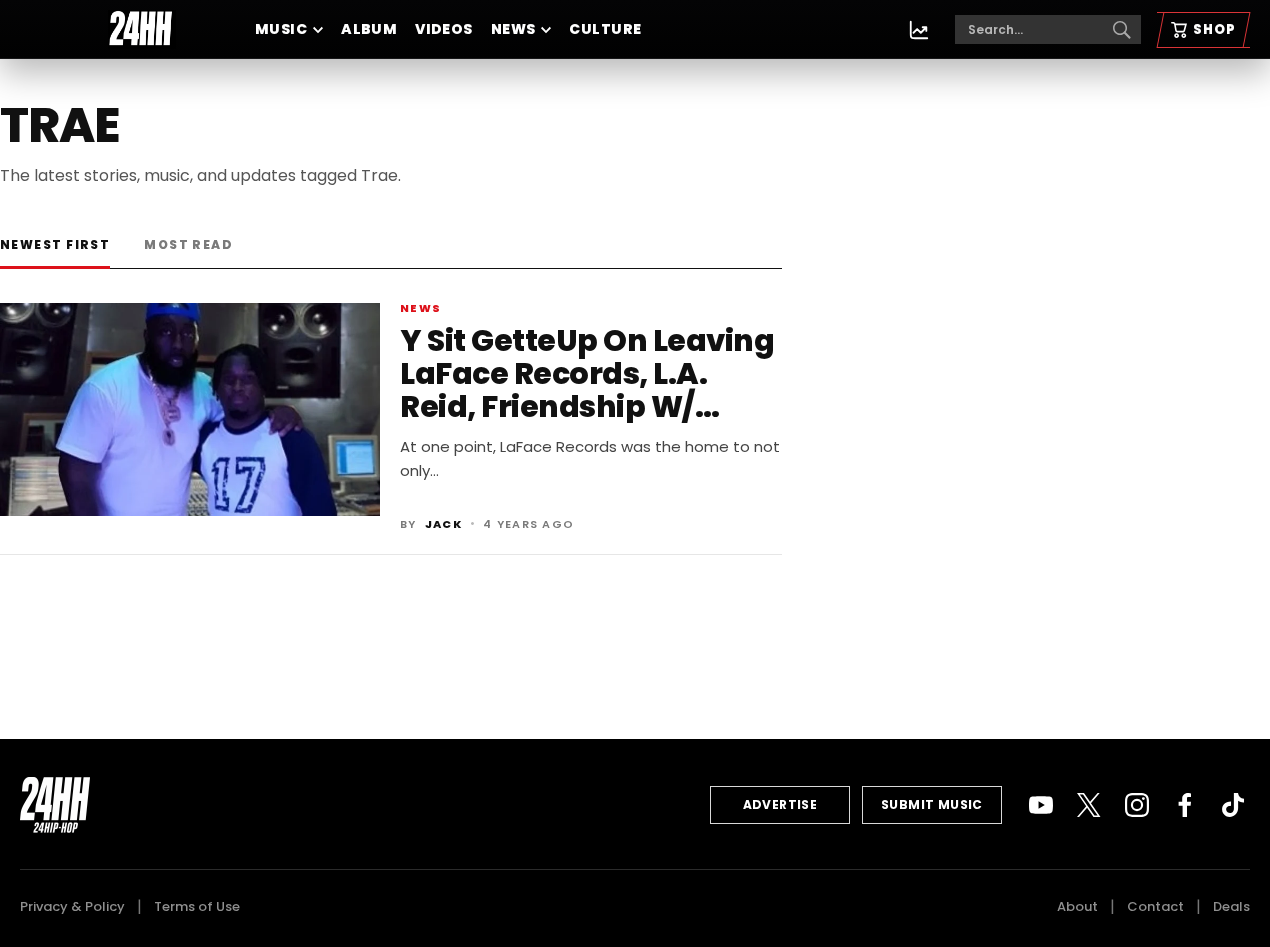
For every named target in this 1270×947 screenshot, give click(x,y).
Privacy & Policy (72, 906)
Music (281, 29)
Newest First (55, 244)
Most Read (188, 244)
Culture (605, 29)
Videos (444, 29)
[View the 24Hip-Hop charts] (919, 30)
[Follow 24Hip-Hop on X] (1089, 805)
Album (369, 29)
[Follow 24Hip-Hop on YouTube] (1041, 805)
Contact (1155, 906)
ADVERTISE (780, 804)
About (1077, 906)
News (513, 29)
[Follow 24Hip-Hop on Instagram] (1137, 805)
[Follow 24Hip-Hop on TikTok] (1233, 805)
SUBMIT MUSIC (932, 804)
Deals (1231, 906)
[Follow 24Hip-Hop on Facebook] (1185, 805)
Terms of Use (197, 906)
